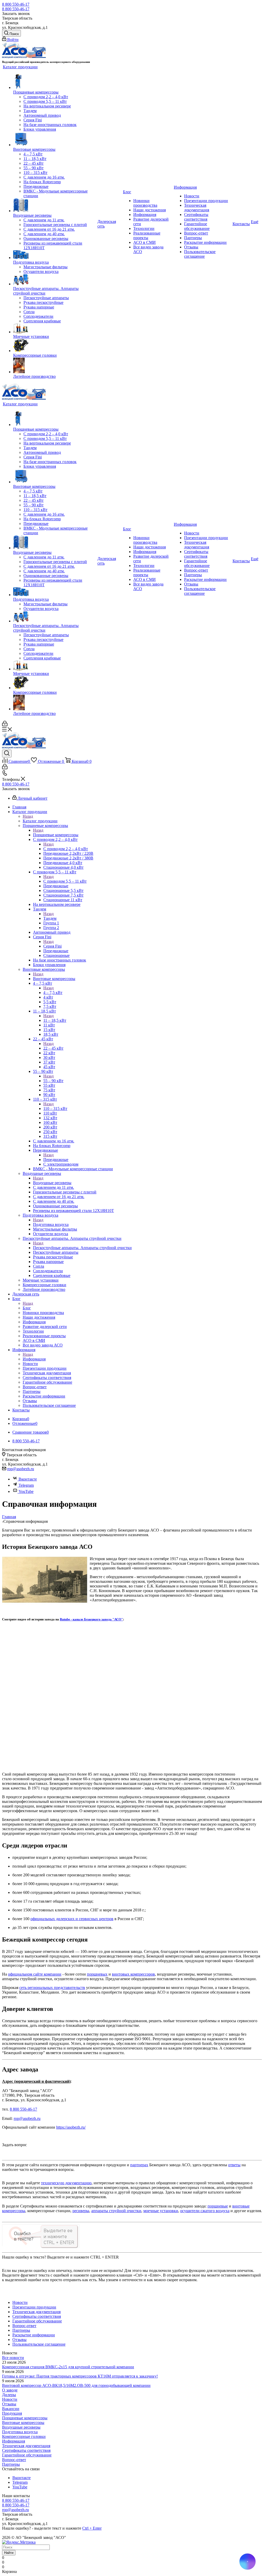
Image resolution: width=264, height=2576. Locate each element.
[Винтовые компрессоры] (55, 139)
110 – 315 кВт (55, 1109)
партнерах (139, 2165)
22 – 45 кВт (53, 1048)
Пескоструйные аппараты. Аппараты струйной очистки (82, 1248)
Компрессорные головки (24, 2436)
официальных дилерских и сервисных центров (72, 1919)
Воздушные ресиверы (52, 1183)
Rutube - (66, 1619)
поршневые (218, 2206)
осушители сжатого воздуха (205, 2211)
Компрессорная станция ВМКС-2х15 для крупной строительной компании (68, 2367)
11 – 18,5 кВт (55, 1020)
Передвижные (56, 1160)
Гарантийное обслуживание (27, 2455)
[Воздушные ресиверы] (55, 206)
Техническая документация (26, 2446)
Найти (9, 2553)
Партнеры (11, 2464)
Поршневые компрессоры (56, 835)
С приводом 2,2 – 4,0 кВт (66, 849)
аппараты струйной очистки (116, 2211)
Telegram (26, 1485)
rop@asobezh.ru (21, 1469)
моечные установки (161, 2211)
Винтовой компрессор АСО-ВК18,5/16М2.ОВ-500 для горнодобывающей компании (76, 2385)
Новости (10, 2399)
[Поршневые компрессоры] (55, 82)
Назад (28, 816)
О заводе (10, 2390)
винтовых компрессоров (133, 1974)
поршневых (97, 1974)
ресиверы (81, 2211)
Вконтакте (28, 1479)
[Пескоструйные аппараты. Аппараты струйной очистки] (55, 280)
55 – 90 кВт (53, 1081)
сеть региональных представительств (52, 1988)
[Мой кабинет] (5, 725)
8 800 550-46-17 (16, 4)
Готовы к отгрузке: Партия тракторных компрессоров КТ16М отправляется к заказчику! (80, 2376)
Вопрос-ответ (14, 2460)
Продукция (12, 2413)
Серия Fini (52, 946)
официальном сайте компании (35, 1974)
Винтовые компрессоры (54, 979)
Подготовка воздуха (51, 1224)
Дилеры (9, 2395)
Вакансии (11, 2409)
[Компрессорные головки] (55, 346)
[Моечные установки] (55, 329)
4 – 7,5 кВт (53, 993)
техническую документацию (66, 2183)
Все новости (13, 2358)
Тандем (50, 918)
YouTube (26, 1491)
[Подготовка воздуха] (55, 255)
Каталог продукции (40, 821)
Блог (27, 1308)
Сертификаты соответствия (26, 2450)
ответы (234, 2165)
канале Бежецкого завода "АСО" (98, 1619)
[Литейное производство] (55, 366)
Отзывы (9, 2404)
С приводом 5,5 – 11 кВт (65, 881)
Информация (34, 1359)
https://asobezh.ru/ (71, 2127)
